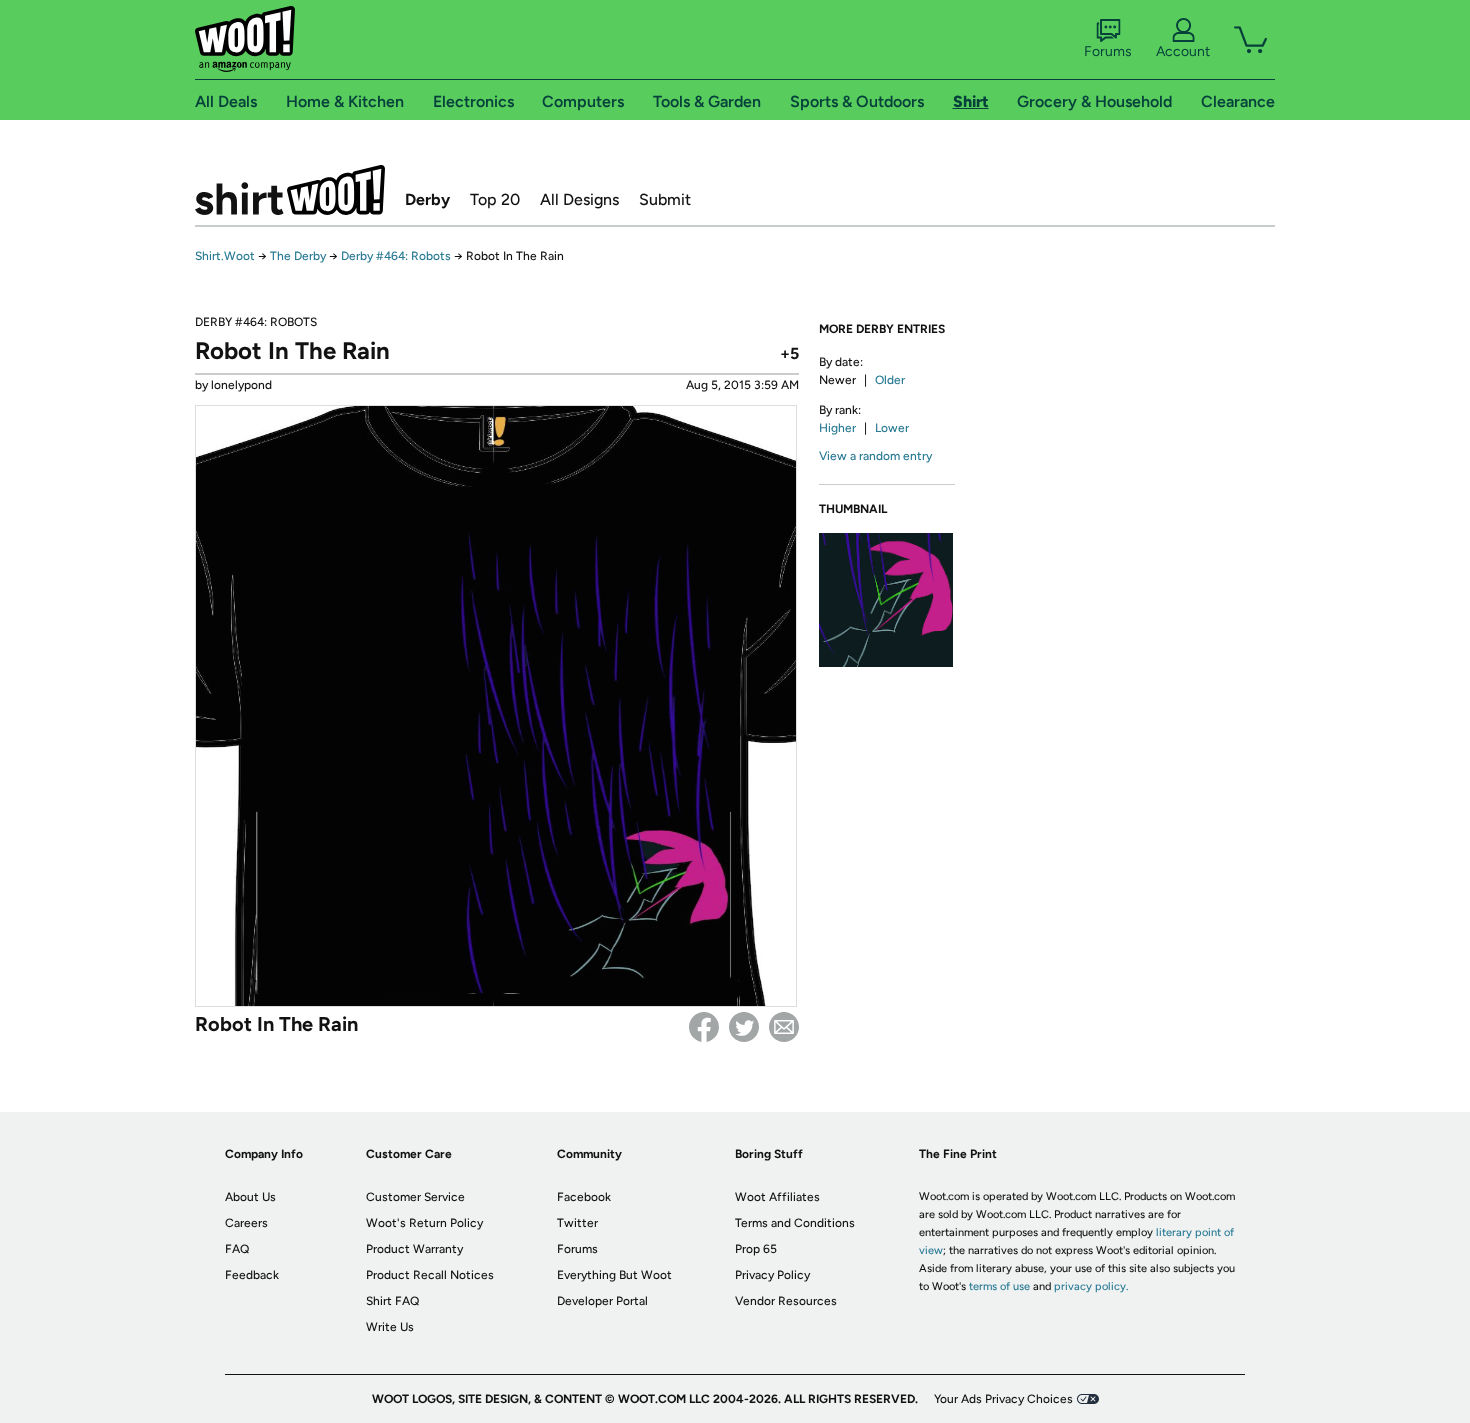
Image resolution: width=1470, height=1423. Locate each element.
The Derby (298, 256)
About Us (250, 1197)
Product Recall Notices (430, 1275)
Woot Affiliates (777, 1197)
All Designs (579, 199)
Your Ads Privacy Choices (1003, 1399)
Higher (837, 428)
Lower (892, 428)
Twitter (744, 1027)
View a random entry (875, 456)
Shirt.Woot (290, 190)
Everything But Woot (614, 1275)
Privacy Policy (772, 1275)
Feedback (252, 1275)
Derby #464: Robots (396, 256)
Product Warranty (414, 1249)
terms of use (999, 1286)
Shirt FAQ (392, 1301)
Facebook (704, 1027)
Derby (427, 199)
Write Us (390, 1327)
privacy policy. (1091, 1286)
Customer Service (415, 1197)
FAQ (237, 1249)
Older (890, 380)
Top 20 (495, 199)
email (784, 1027)
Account (1183, 51)
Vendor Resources (786, 1301)
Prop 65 (756, 1249)
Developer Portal (602, 1301)
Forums (1108, 51)
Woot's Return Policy (424, 1223)
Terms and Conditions (795, 1223)
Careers (246, 1223)
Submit (665, 199)
